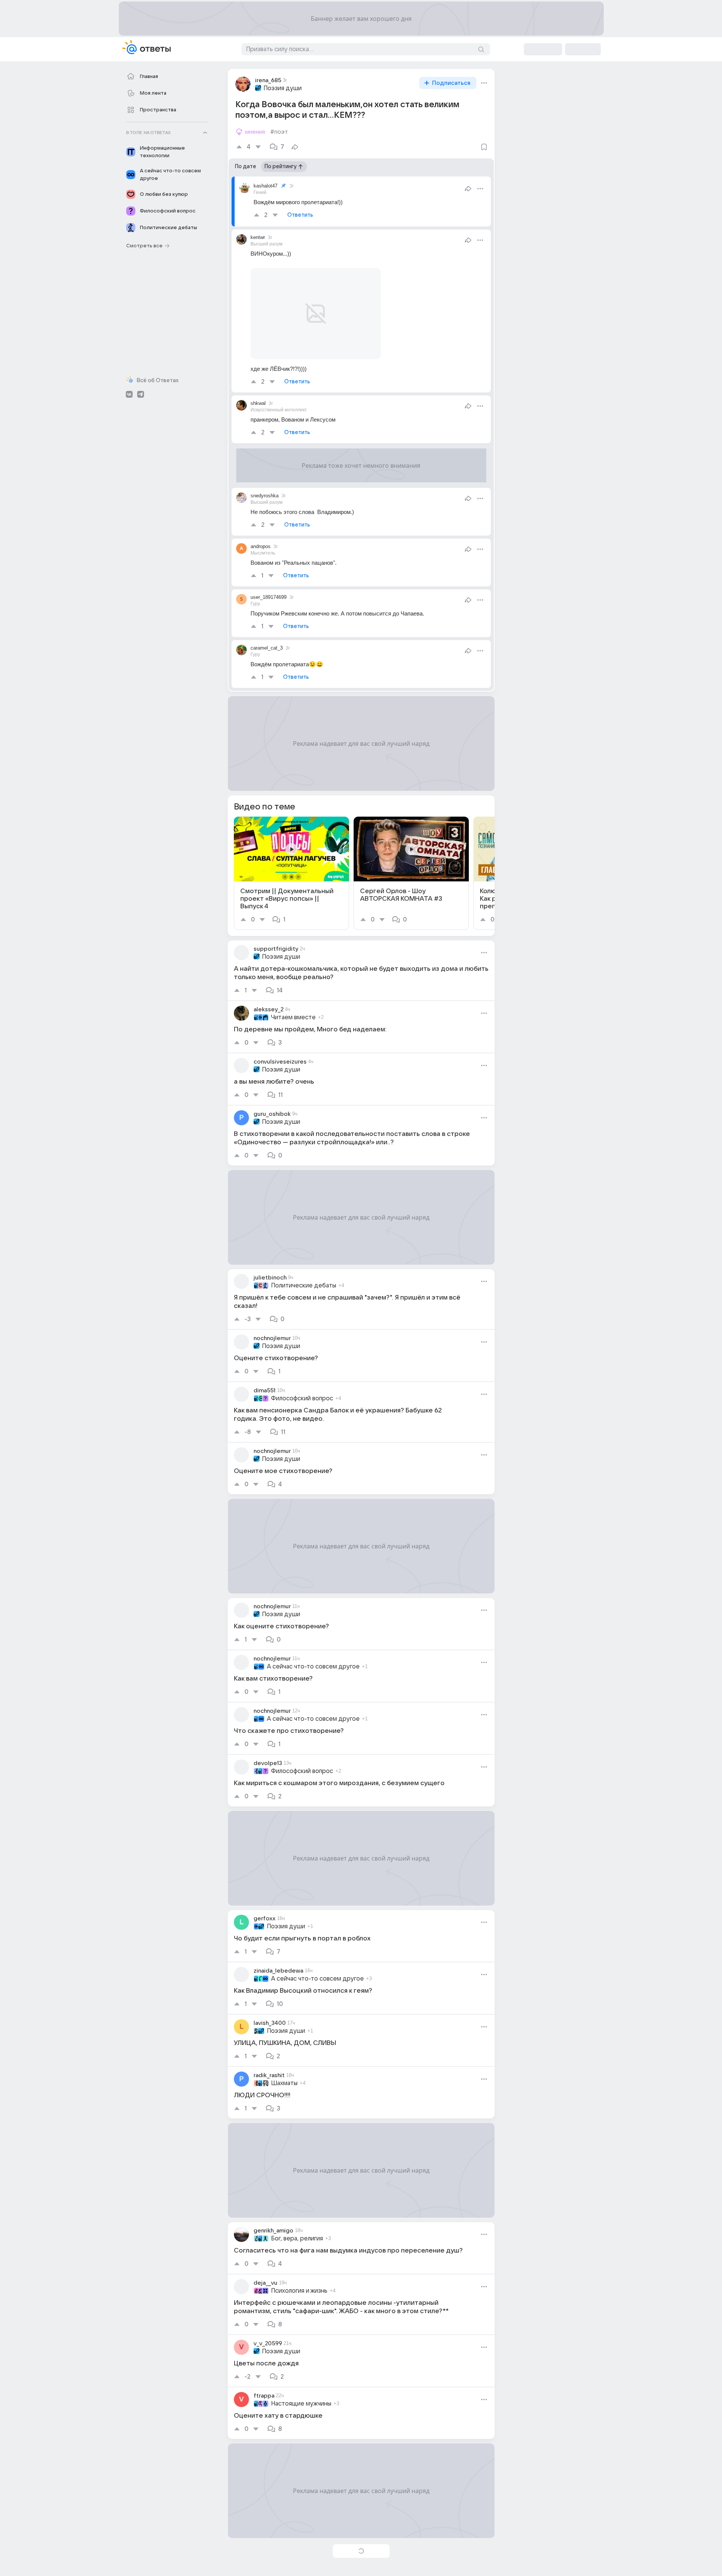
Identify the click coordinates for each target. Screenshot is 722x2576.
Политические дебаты (304, 1286)
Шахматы (284, 2083)
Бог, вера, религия (297, 2239)
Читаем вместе (293, 1017)
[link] (291, 873)
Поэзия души (283, 88)
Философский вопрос (302, 1398)
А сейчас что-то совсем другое (313, 1667)
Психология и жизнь (299, 2291)
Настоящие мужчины (301, 2404)
